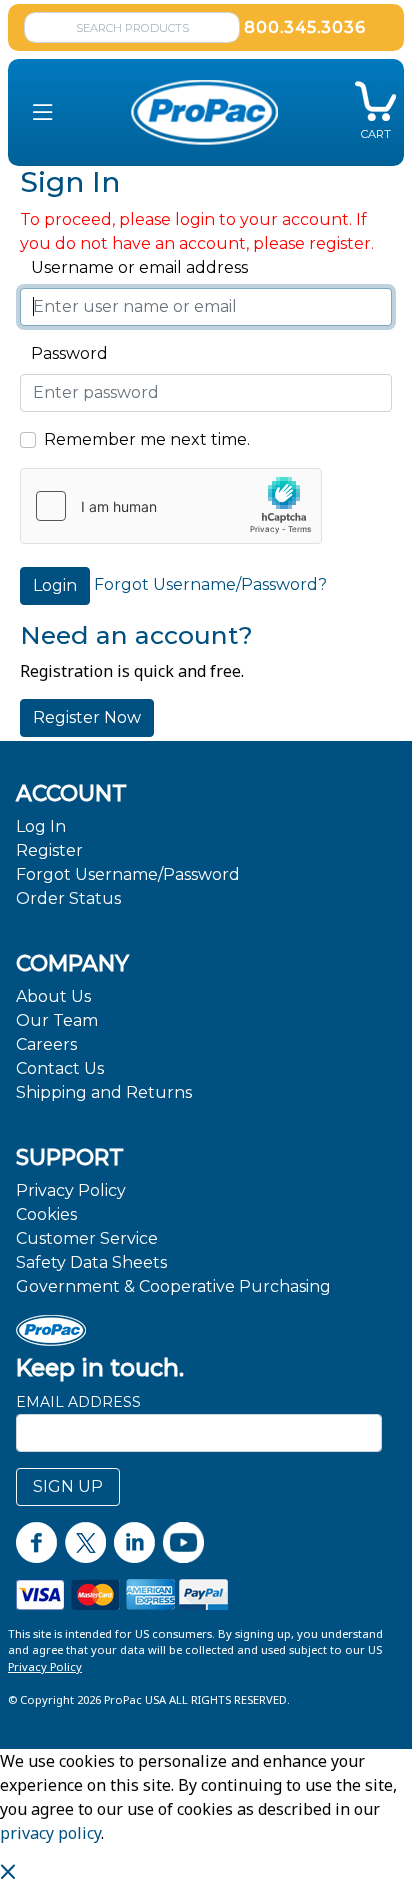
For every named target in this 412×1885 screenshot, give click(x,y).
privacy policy (50, 1833)
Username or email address (134, 267)
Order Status (68, 898)
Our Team (57, 1020)
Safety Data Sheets (91, 1262)
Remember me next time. (147, 439)
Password (64, 353)
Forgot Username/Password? (210, 584)
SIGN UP (68, 1486)
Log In (41, 826)
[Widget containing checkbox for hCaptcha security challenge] (171, 506)
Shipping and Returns (104, 1092)
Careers (46, 1044)
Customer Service (87, 1238)
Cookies (46, 1214)
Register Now (87, 717)
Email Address (78, 1402)
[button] (43, 112)
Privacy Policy (71, 1190)
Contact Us (60, 1068)
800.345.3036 (305, 27)
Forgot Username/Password (128, 874)
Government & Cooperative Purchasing (173, 1286)
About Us (53, 996)
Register (49, 850)
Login (55, 585)
